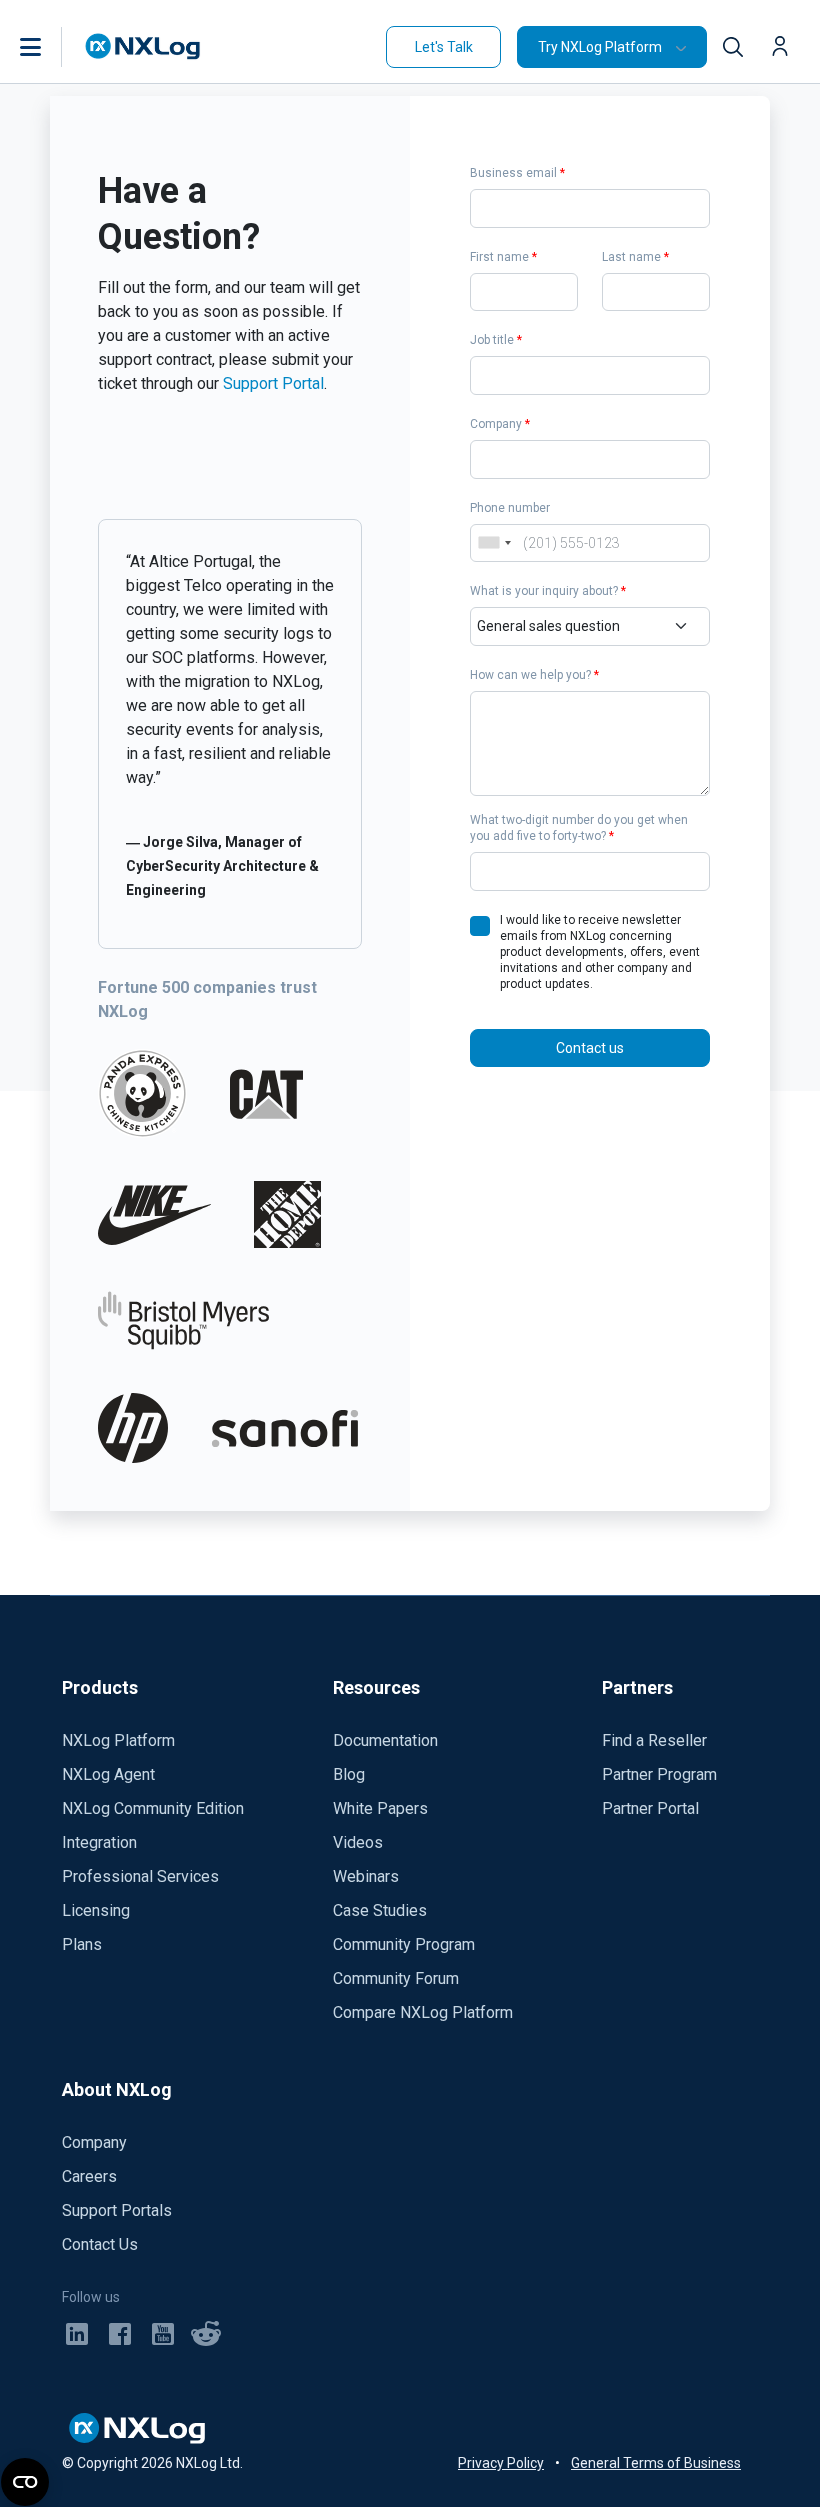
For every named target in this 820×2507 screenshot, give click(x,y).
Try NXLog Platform (600, 47)
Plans (82, 1944)
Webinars (366, 1876)
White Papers (380, 1808)
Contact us (590, 1048)
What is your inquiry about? (548, 591)
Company (500, 424)
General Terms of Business (656, 2463)
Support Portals (117, 2210)
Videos (358, 1842)
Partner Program (659, 1774)
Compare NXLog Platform (423, 2012)
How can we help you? (534, 675)
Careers (89, 2176)
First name (503, 257)
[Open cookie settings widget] (25, 2482)
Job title (496, 340)
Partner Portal (650, 1808)
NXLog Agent (108, 1774)
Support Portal (273, 383)
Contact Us (100, 2244)
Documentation (385, 1740)
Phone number (510, 508)
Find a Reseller (654, 1740)
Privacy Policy (501, 2463)
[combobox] (494, 543)
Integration (99, 1842)
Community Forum (396, 1978)
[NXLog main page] (143, 46)
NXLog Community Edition (153, 1808)
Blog (349, 1774)
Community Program (404, 1944)
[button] (51, 47)
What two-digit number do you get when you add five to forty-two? (579, 828)
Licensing (96, 1910)
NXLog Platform (118, 1740)
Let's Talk (444, 47)
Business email (517, 173)
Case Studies (380, 1910)
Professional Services (140, 1876)
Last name (635, 257)
